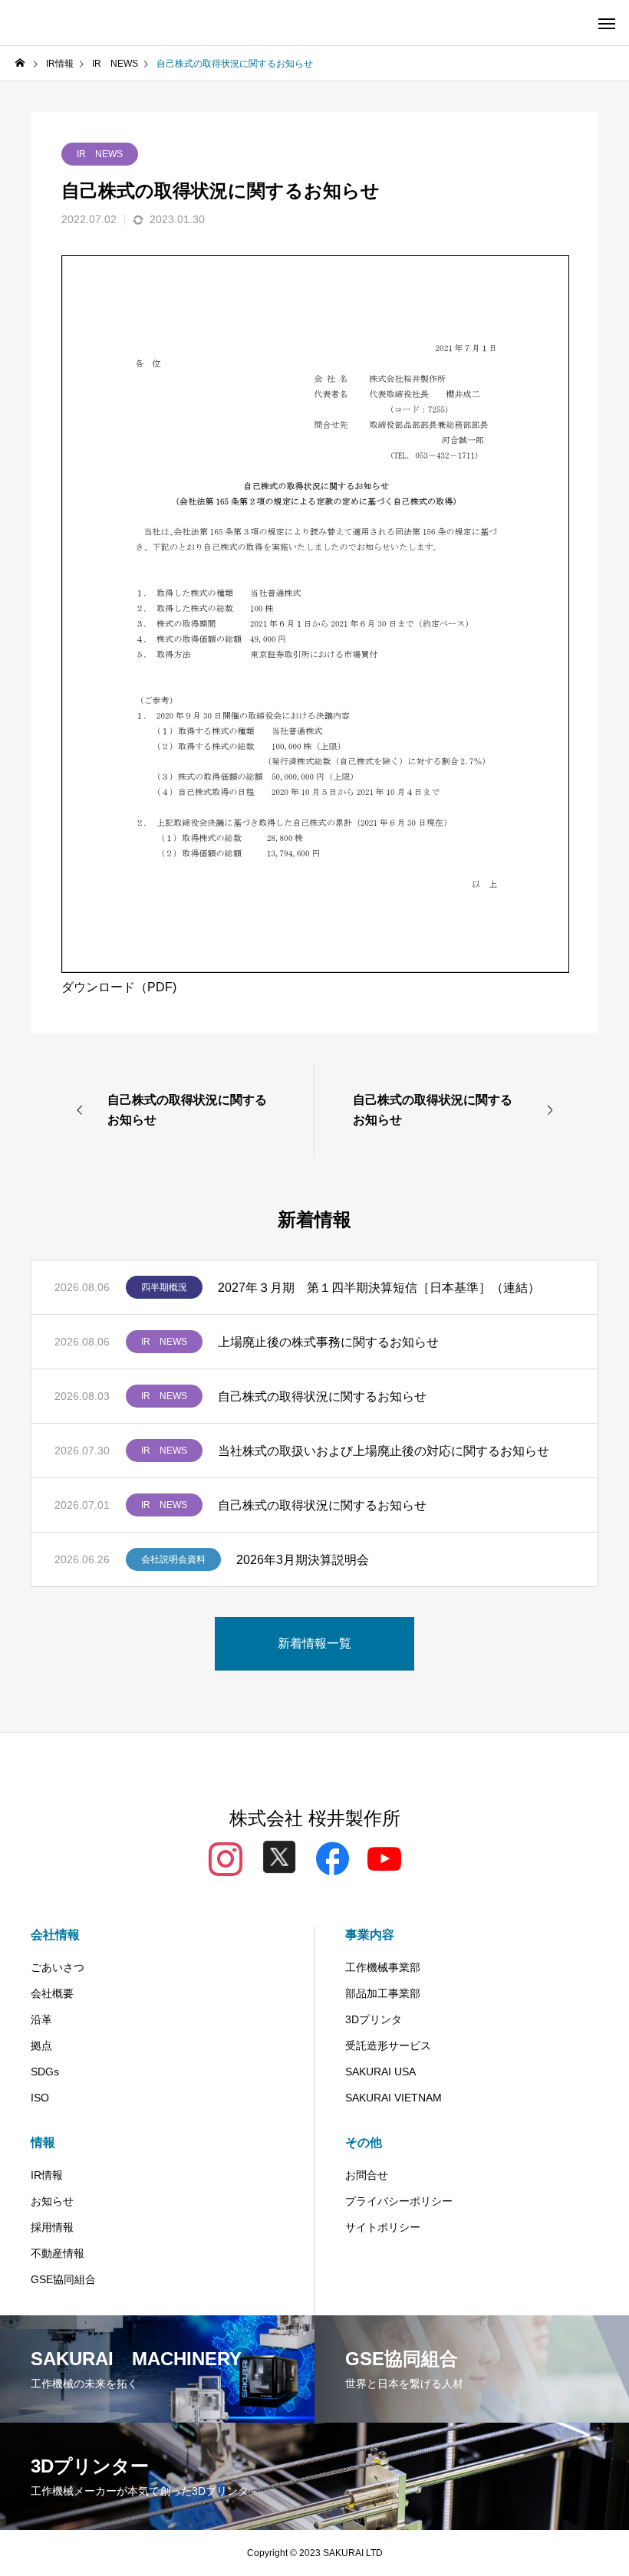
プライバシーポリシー (399, 2201)
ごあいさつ (58, 1967)
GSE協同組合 (63, 2279)
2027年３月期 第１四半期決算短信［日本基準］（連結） (379, 1288)
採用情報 (52, 2227)
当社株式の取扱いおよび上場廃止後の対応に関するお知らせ (384, 1451)
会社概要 (52, 1993)
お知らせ (52, 2201)
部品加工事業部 (383, 1993)
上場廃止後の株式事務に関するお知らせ (328, 1342)
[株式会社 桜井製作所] (68, 23)
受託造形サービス (388, 2045)
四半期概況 (164, 1287)
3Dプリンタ (374, 2019)
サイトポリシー (383, 2227)
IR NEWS (100, 154)
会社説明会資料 (173, 1559)
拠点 (41, 2045)
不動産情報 (58, 2253)
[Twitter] (279, 1861)
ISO (40, 2098)
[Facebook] (333, 1857)
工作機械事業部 (383, 1967)
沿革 (41, 2019)
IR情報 (47, 2175)
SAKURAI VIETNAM (394, 2098)
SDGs (45, 2072)
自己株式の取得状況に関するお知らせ (322, 1396)
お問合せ (367, 2175)
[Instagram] (226, 1857)
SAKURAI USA (380, 2072)
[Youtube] (384, 1857)
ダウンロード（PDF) (119, 987)
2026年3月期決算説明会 (303, 1560)
